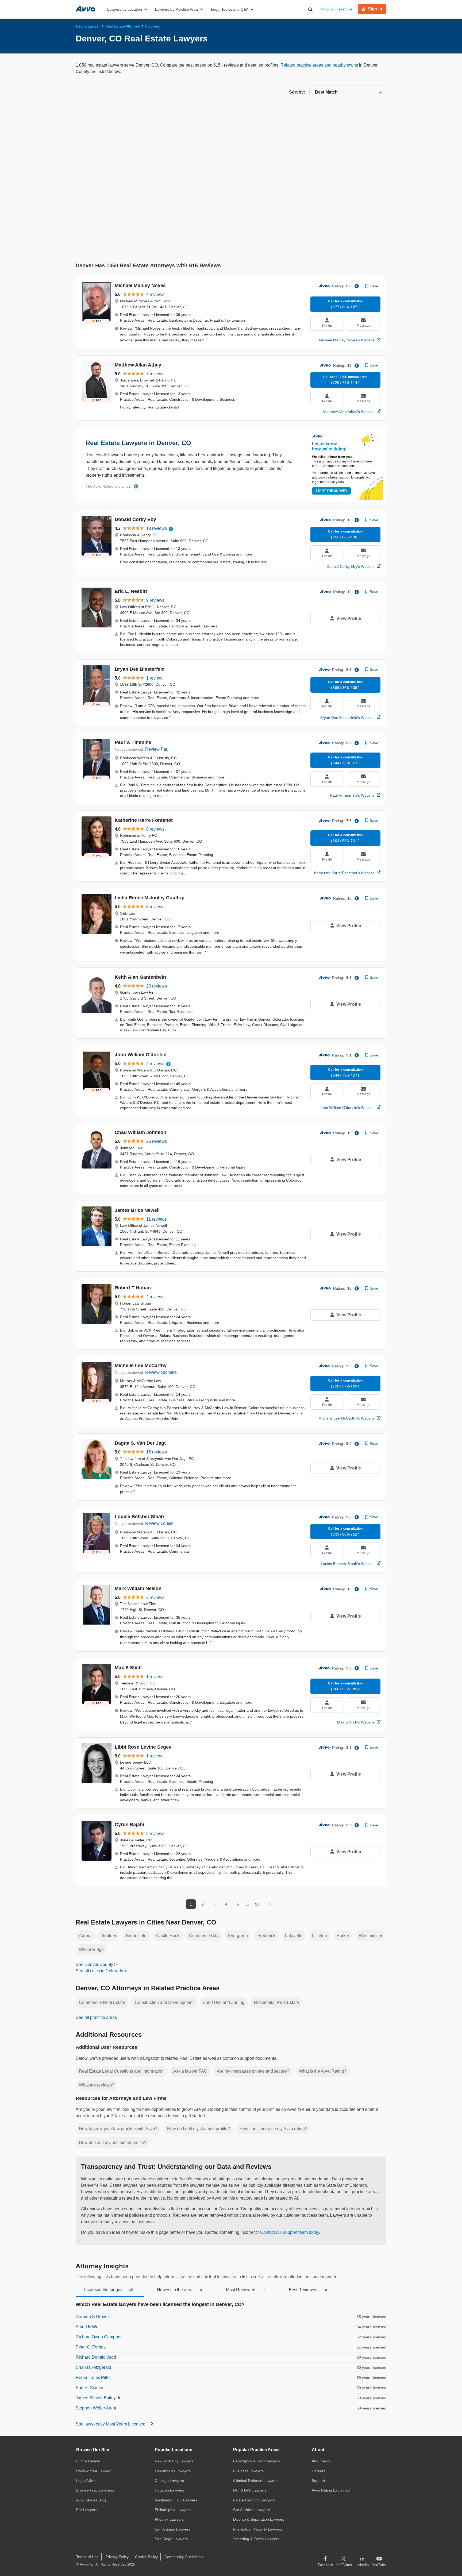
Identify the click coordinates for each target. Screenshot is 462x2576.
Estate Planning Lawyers (254, 2500)
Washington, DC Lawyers (176, 2500)
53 (257, 1904)
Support (318, 2481)
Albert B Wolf (88, 2327)
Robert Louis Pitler (93, 2378)
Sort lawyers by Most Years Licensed (111, 2424)
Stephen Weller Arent (96, 2408)
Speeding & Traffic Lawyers (256, 2539)
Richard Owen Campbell (99, 2337)
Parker (343, 1936)
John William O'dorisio (141, 1055)
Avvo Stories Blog (91, 2500)
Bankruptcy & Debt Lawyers (257, 2461)
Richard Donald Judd (96, 2357)
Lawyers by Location (125, 9)
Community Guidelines (184, 2557)
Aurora (85, 1936)
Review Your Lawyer (93, 2471)
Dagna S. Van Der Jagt (140, 1443)
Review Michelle (161, 1372)
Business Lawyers (248, 2471)
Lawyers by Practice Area (176, 9)
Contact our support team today (290, 2232)
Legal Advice (87, 2481)
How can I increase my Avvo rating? (273, 2129)
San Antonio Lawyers (173, 2529)
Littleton (319, 1936)
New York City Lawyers (174, 2461)
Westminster (371, 1936)
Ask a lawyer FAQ (190, 2071)
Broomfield (136, 1936)
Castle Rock (168, 1936)
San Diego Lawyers (171, 2539)
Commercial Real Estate (102, 2002)
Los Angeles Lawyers (173, 2471)
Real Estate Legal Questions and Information (121, 2071)
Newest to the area (179, 2290)
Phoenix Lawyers (169, 2519)
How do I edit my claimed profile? (199, 2129)
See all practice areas (96, 2017)
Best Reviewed (308, 2290)
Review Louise (159, 1523)
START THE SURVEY (331, 491)
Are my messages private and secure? (253, 2071)
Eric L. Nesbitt (131, 591)
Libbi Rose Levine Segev (143, 1747)
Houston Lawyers (170, 2490)
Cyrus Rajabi (129, 1825)
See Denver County (94, 1964)
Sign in (375, 9)
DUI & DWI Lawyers (250, 2490)
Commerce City (204, 1936)
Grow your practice (336, 9)
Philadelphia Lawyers (173, 2510)
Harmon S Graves (93, 2317)
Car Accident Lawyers (251, 2510)
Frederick (266, 1936)
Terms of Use (87, 2557)
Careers (319, 2471)
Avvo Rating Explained (331, 2490)
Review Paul (157, 749)
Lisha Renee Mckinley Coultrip (150, 898)
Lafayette (294, 1936)
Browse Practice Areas (95, 2490)
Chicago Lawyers (169, 2481)
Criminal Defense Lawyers (255, 2481)
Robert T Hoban (133, 1288)
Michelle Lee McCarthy (141, 1366)
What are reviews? (97, 2085)
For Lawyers (87, 2510)
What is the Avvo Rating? (323, 2071)
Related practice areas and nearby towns (320, 65)
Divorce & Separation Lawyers (259, 2519)
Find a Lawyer (88, 2461)
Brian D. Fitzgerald (93, 2367)
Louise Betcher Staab (139, 1517)
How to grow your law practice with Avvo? (118, 2129)
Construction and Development (164, 2002)
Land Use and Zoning (224, 2002)
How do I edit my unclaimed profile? (113, 2143)
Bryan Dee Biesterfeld (140, 669)
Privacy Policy (117, 2557)
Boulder (109, 1936)
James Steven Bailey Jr (98, 2398)
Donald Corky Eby (135, 519)
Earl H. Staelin (89, 2388)
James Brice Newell (137, 1210)
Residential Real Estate (276, 2002)
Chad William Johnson (140, 1132)
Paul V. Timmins (133, 742)
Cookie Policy (146, 2557)
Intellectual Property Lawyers (258, 2529)
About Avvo (321, 2461)
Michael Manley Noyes (140, 286)
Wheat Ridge (91, 1950)
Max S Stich (128, 1668)
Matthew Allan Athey (138, 365)
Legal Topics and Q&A (230, 9)
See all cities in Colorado (99, 1971)
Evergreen (238, 1936)
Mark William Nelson (138, 1588)
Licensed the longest (109, 2290)
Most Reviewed (245, 2290)
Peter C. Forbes (91, 2347)
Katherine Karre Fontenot (144, 820)
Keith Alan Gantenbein (140, 977)
